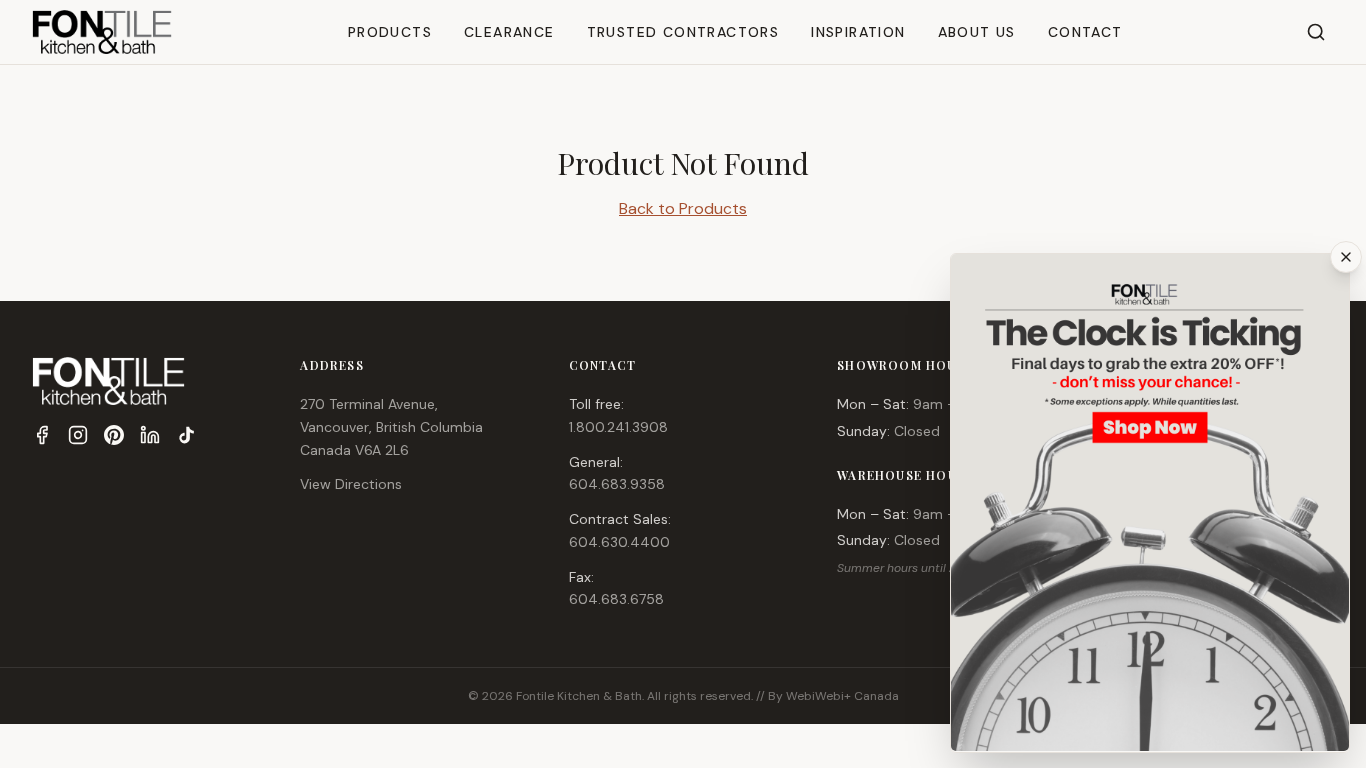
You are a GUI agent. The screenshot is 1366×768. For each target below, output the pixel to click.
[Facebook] (42, 435)
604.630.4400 (619, 542)
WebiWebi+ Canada (842, 696)
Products (390, 32)
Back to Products (683, 208)
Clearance (509, 32)
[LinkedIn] (150, 435)
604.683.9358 (617, 484)
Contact (1085, 32)
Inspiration (858, 32)
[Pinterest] (114, 435)
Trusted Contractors (683, 32)
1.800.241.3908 (618, 427)
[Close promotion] (1346, 257)
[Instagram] (78, 435)
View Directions (351, 484)
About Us (977, 32)
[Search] (1316, 32)
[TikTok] (186, 435)
